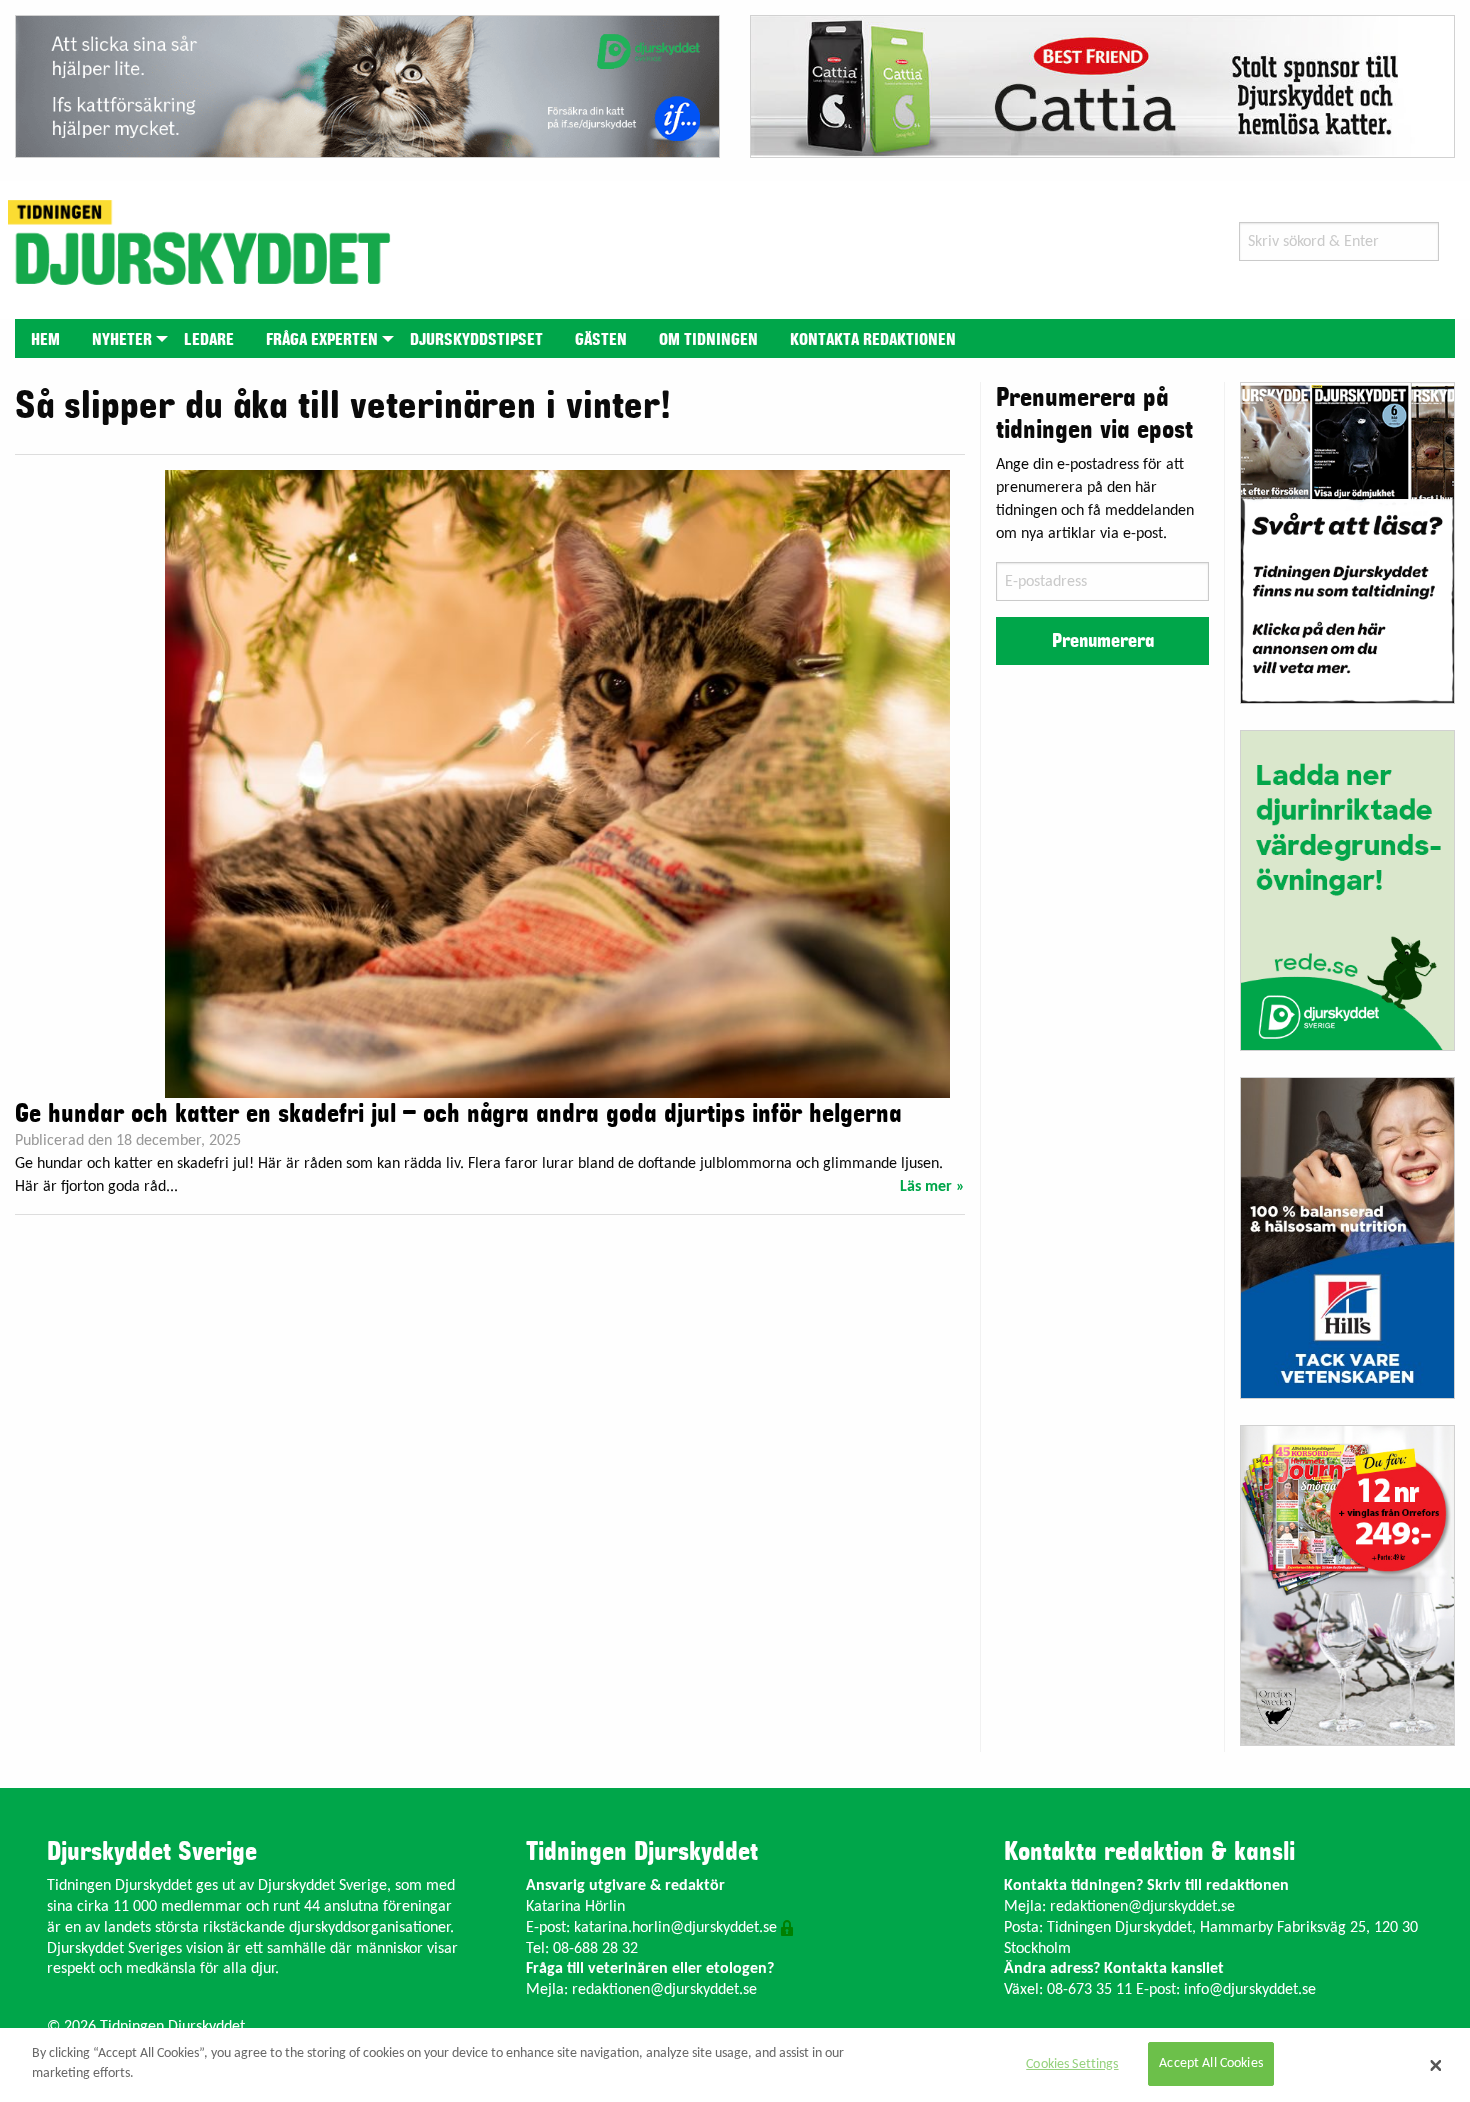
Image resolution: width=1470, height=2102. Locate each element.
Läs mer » (932, 1187)
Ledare (209, 340)
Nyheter (122, 340)
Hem (45, 340)
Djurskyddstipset (476, 340)
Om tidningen (708, 340)
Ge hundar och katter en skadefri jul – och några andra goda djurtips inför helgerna (458, 1114)
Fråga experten (322, 340)
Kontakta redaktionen (873, 340)
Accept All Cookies (1211, 2064)
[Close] (1436, 2065)
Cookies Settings (1072, 2064)
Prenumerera (1103, 641)
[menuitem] (45, 338)
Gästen (601, 340)
